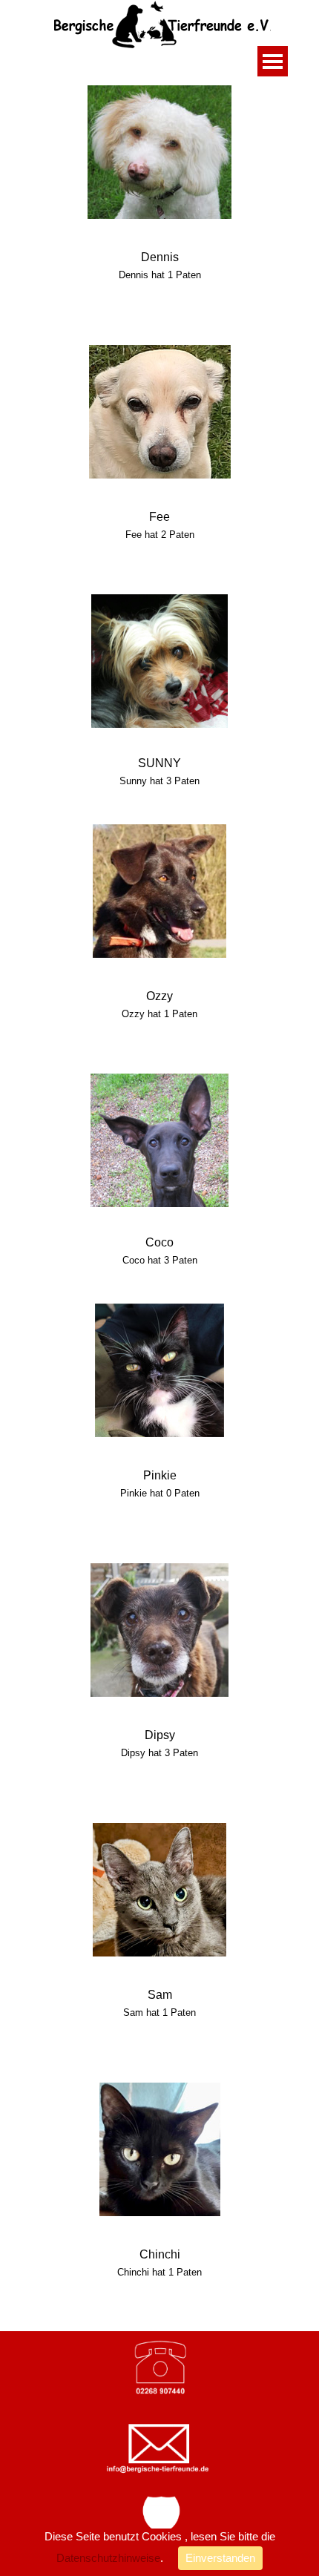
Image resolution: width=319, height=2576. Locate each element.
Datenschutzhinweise (108, 2558)
